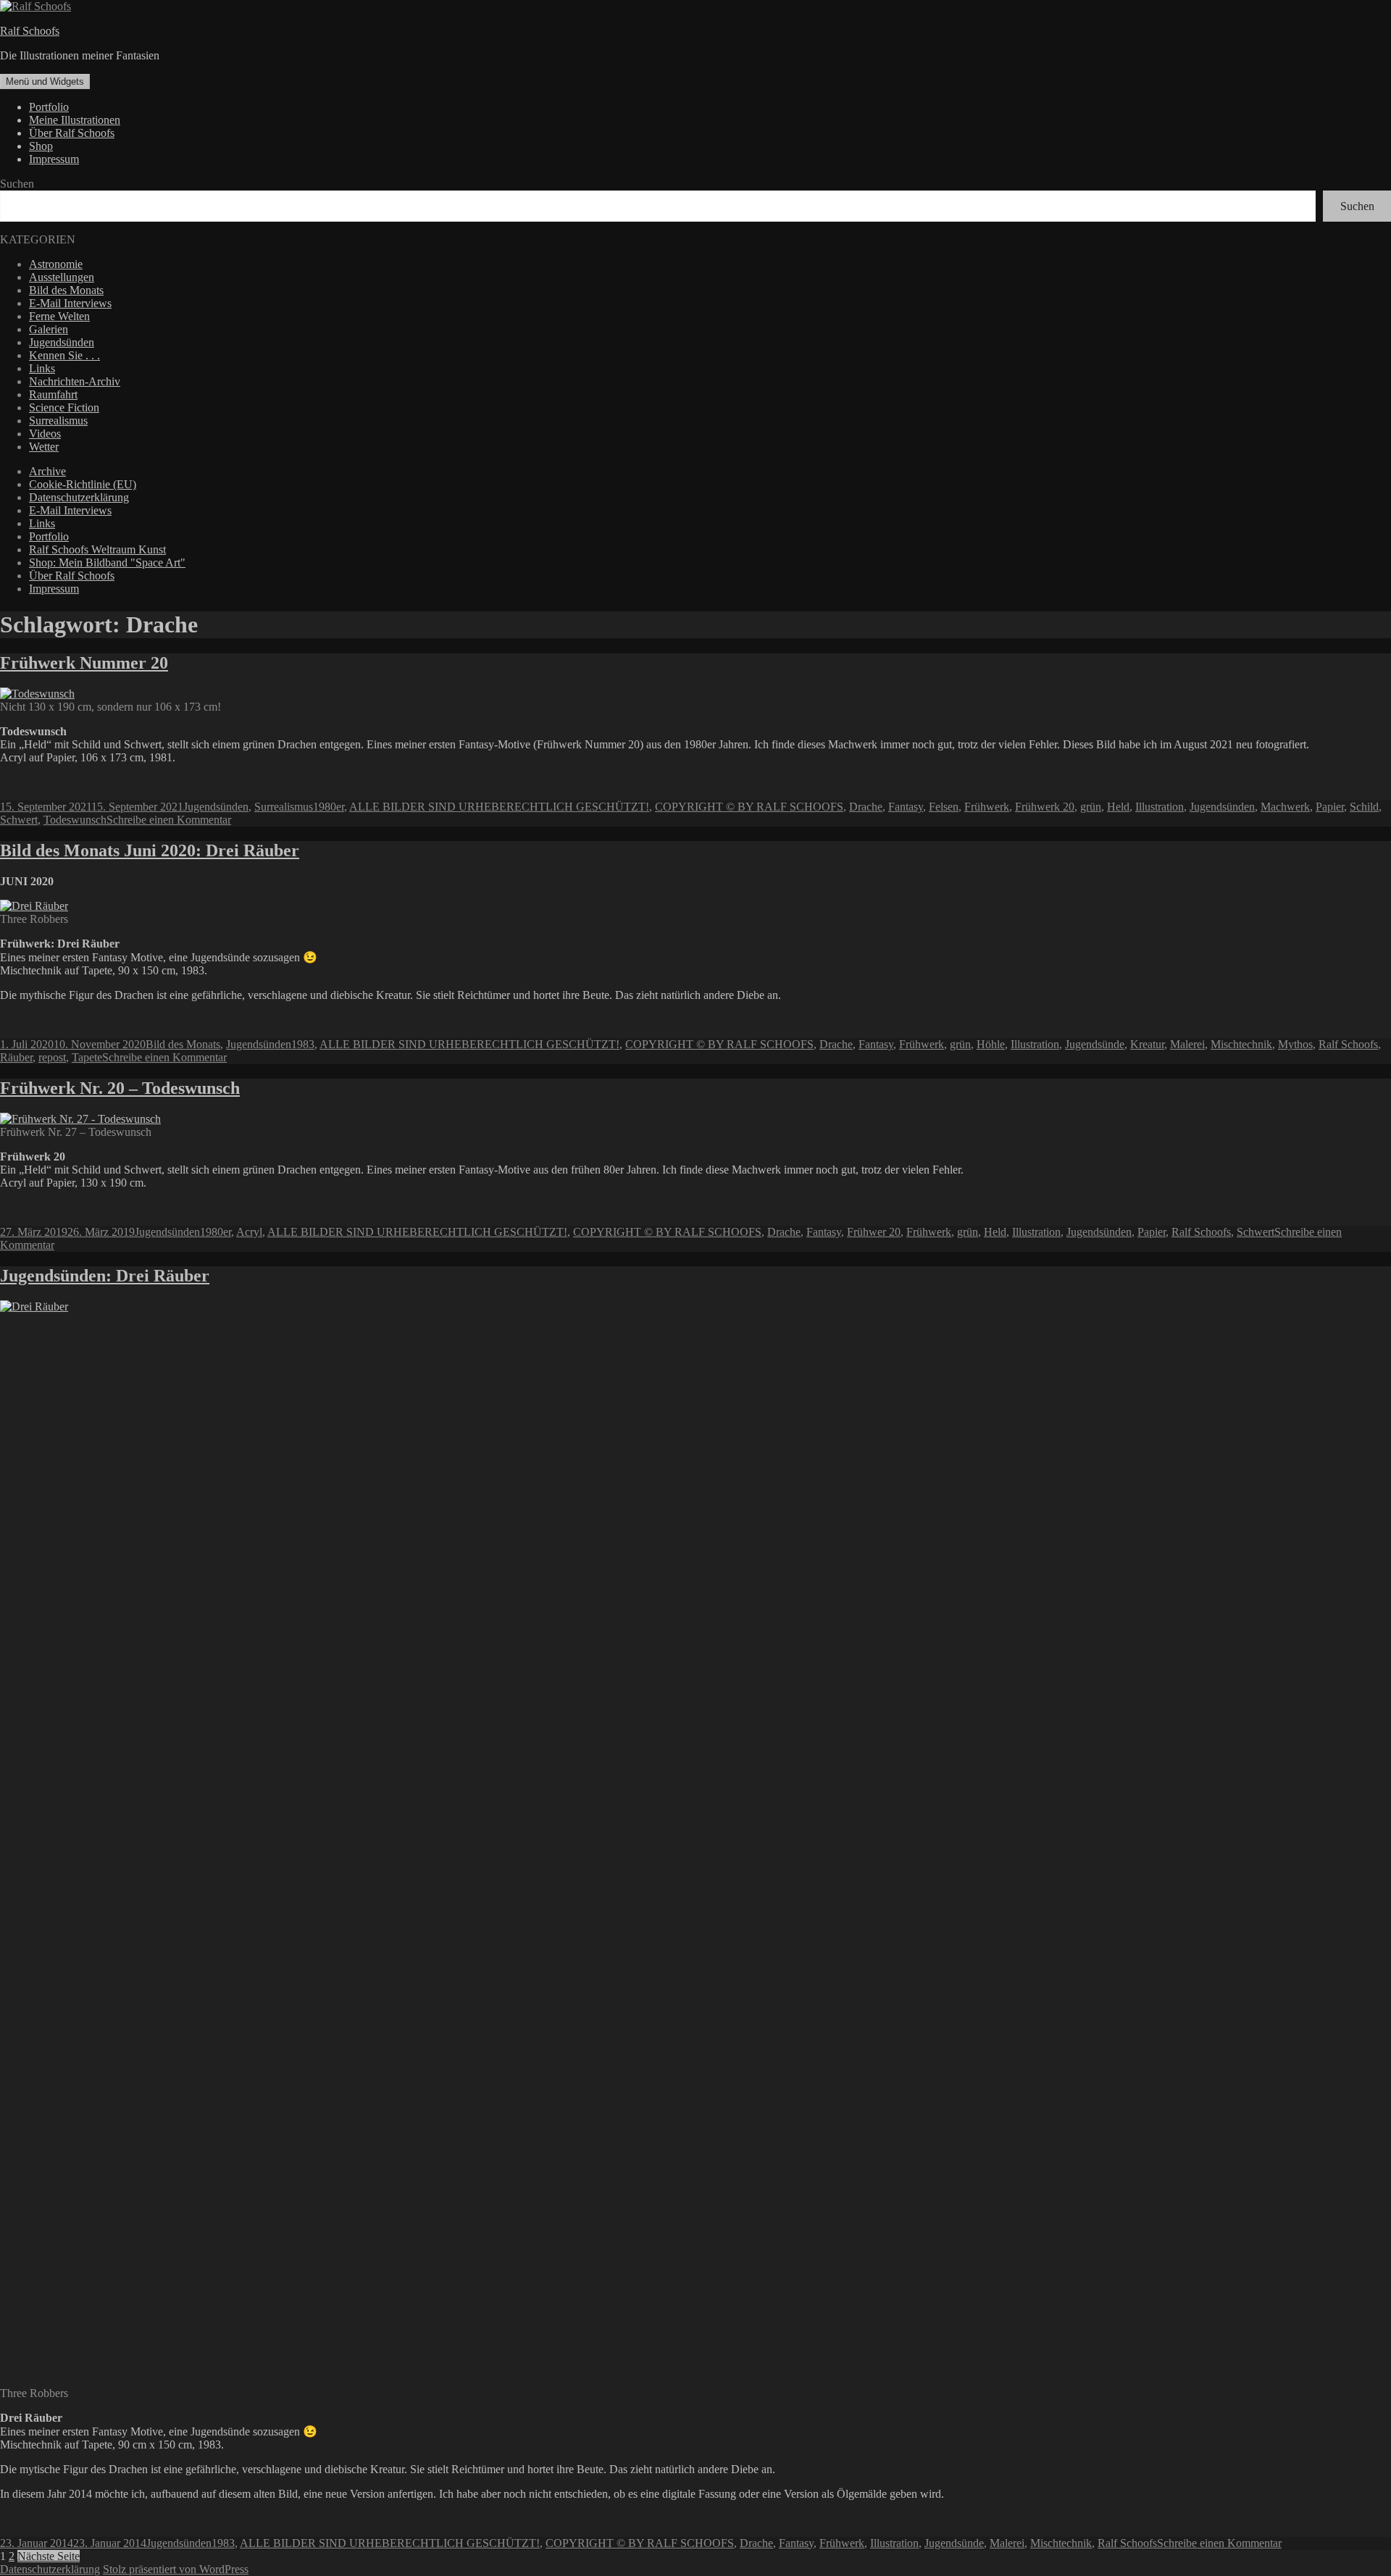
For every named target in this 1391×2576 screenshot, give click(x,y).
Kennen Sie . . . (64, 355)
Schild (1364, 807)
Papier (1330, 807)
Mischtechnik (1241, 1044)
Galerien (49, 329)
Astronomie (56, 264)
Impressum (54, 159)
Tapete (87, 1057)
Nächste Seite (49, 2556)
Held (1118, 807)
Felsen (944, 807)
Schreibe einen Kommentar (169, 820)
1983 (303, 1044)
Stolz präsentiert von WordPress (176, 2569)
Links (42, 368)
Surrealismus (58, 421)
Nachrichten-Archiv (75, 381)
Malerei (1187, 1044)
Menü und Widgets (45, 81)
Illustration (1160, 807)
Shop (41, 146)
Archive (47, 471)
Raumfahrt (53, 394)
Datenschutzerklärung (79, 497)
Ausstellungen (62, 277)
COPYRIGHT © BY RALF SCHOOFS (749, 807)
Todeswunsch (75, 820)
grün (1091, 807)
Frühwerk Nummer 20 (84, 663)
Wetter (44, 447)
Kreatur (1147, 1044)
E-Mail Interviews (70, 303)
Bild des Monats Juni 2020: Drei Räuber (150, 850)
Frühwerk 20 (1045, 807)
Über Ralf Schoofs (72, 133)
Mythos (1295, 1044)
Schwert (19, 820)
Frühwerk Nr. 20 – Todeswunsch (120, 1088)
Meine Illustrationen (75, 120)
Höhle (991, 1044)
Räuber (16, 1057)
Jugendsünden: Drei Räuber (105, 1276)
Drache (866, 807)
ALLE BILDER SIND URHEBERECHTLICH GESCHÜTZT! (499, 807)
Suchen (17, 184)
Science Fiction (64, 407)
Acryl (249, 1232)
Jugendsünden (62, 342)
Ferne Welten (59, 316)
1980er (329, 807)
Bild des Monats (66, 290)
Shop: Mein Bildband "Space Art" (107, 563)
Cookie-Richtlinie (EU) (83, 484)
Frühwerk (987, 807)
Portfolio (49, 107)
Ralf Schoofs (30, 31)
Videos (45, 434)
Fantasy (906, 807)
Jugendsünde (1095, 1044)
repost (52, 1057)
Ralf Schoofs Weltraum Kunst (97, 549)
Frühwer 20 (874, 1232)
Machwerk (1285, 807)
